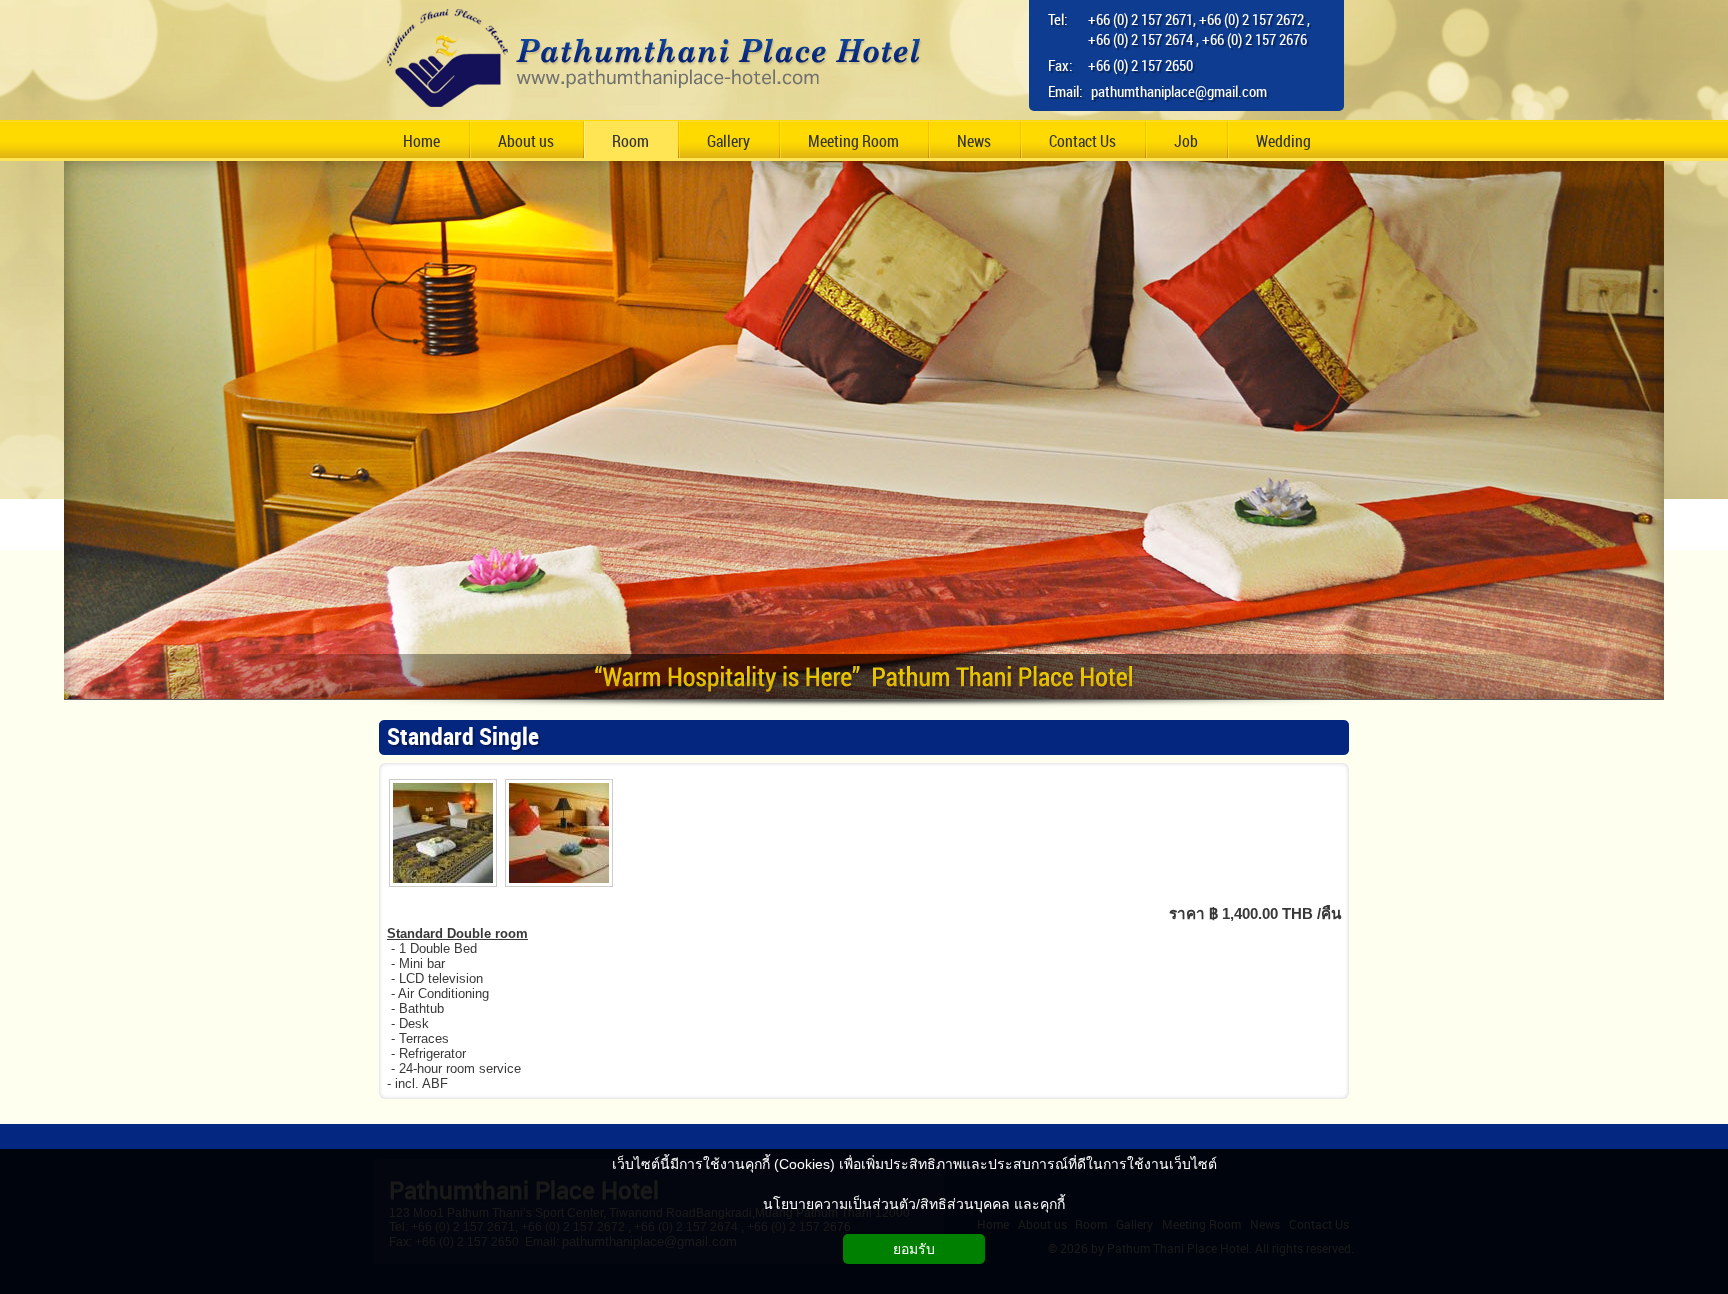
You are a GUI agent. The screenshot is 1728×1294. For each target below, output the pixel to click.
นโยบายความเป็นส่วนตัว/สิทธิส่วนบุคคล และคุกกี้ (914, 1204)
